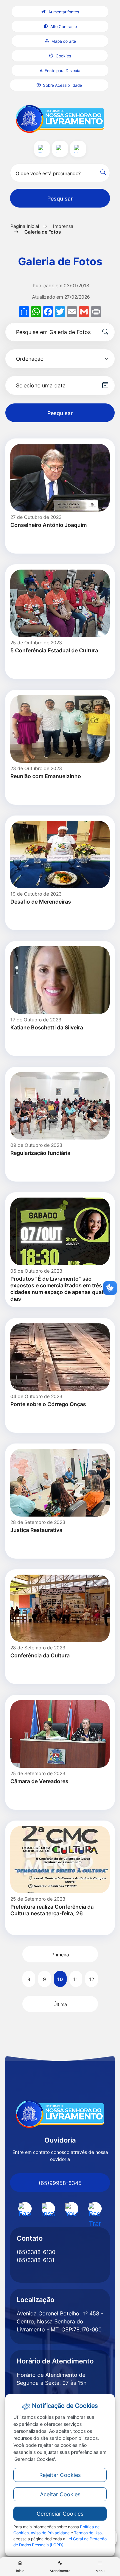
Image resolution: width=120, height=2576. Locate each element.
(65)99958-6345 (60, 2183)
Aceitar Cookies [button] (60, 2494)
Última (60, 2004)
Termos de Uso (88, 2533)
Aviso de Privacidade (50, 2533)
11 (76, 1979)
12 (91, 1979)
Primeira (60, 1955)
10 (60, 1979)
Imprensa (63, 226)
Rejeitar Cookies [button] (60, 2475)
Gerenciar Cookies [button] (60, 2514)
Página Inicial (25, 226)
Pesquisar (60, 199)
